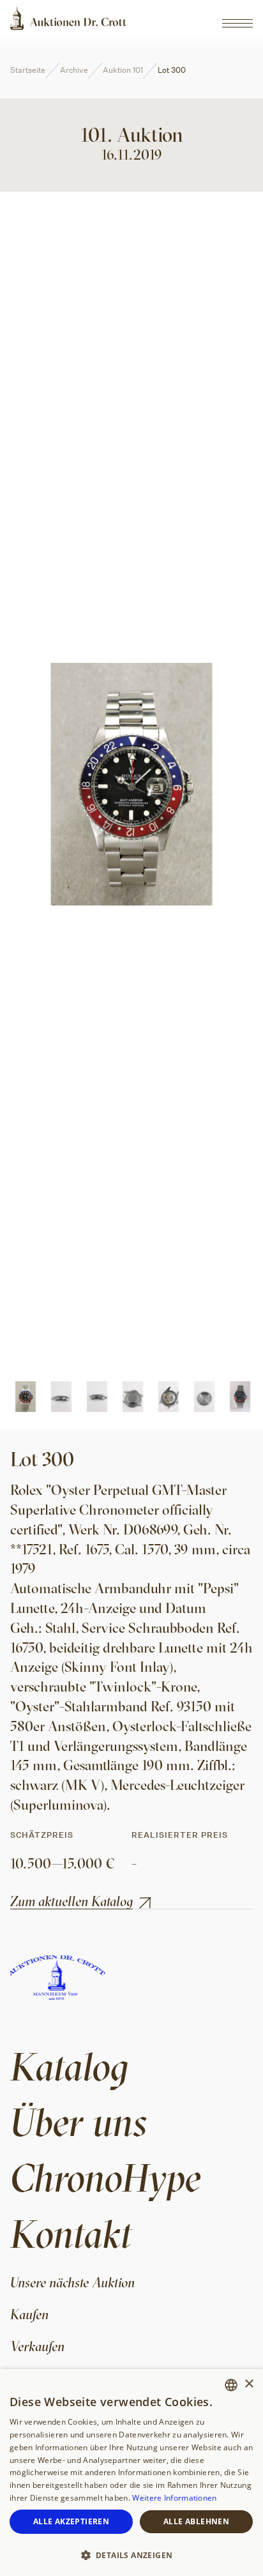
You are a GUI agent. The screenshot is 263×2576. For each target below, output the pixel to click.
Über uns (79, 2122)
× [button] (249, 2384)
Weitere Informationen (174, 2498)
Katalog (69, 2066)
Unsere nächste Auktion (72, 2282)
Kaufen (29, 2314)
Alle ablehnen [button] (196, 2521)
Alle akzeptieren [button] (71, 2521)
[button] (131, 2554)
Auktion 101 (123, 70)
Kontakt (71, 2233)
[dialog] (131, 2473)
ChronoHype (106, 2177)
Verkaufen (37, 2346)
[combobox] (231, 2385)
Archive (74, 70)
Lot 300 (172, 70)
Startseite (28, 70)
